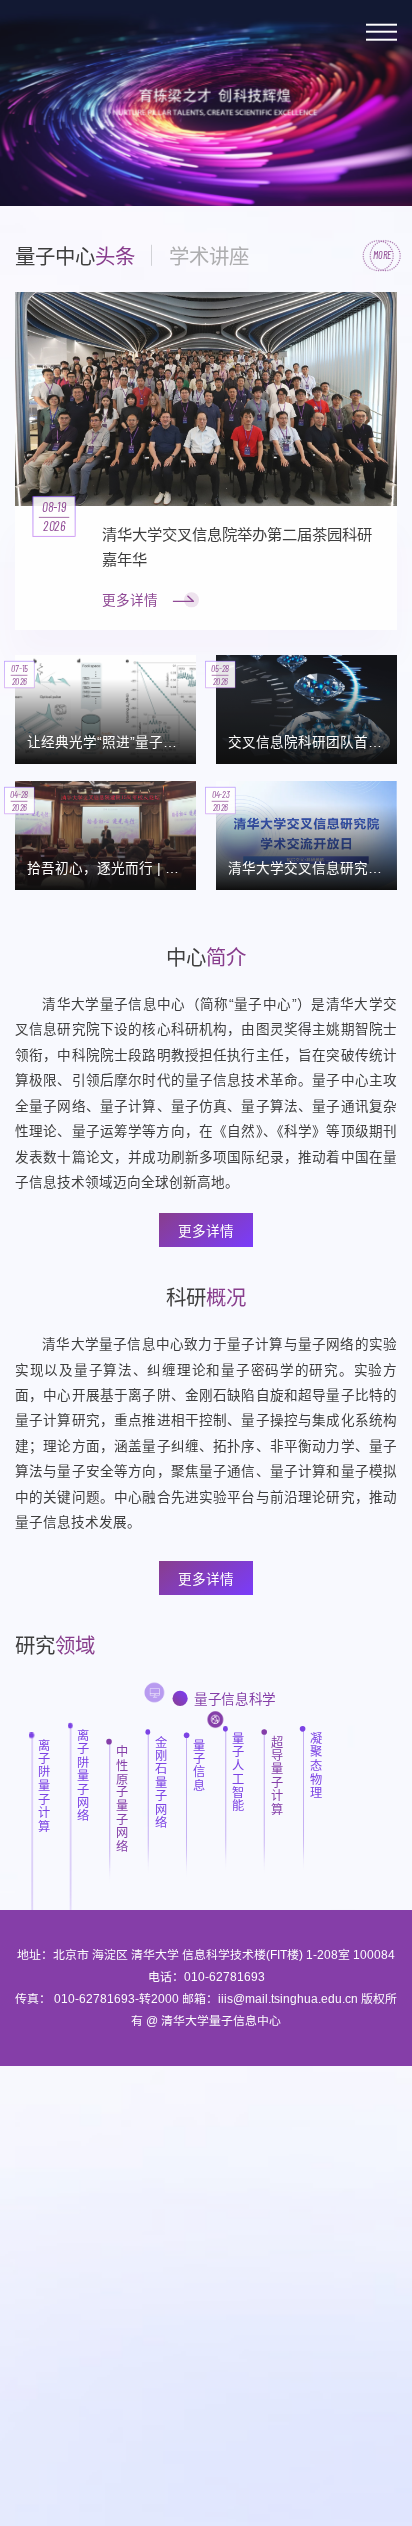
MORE (382, 255)
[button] (33, 157)
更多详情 (206, 1231)
